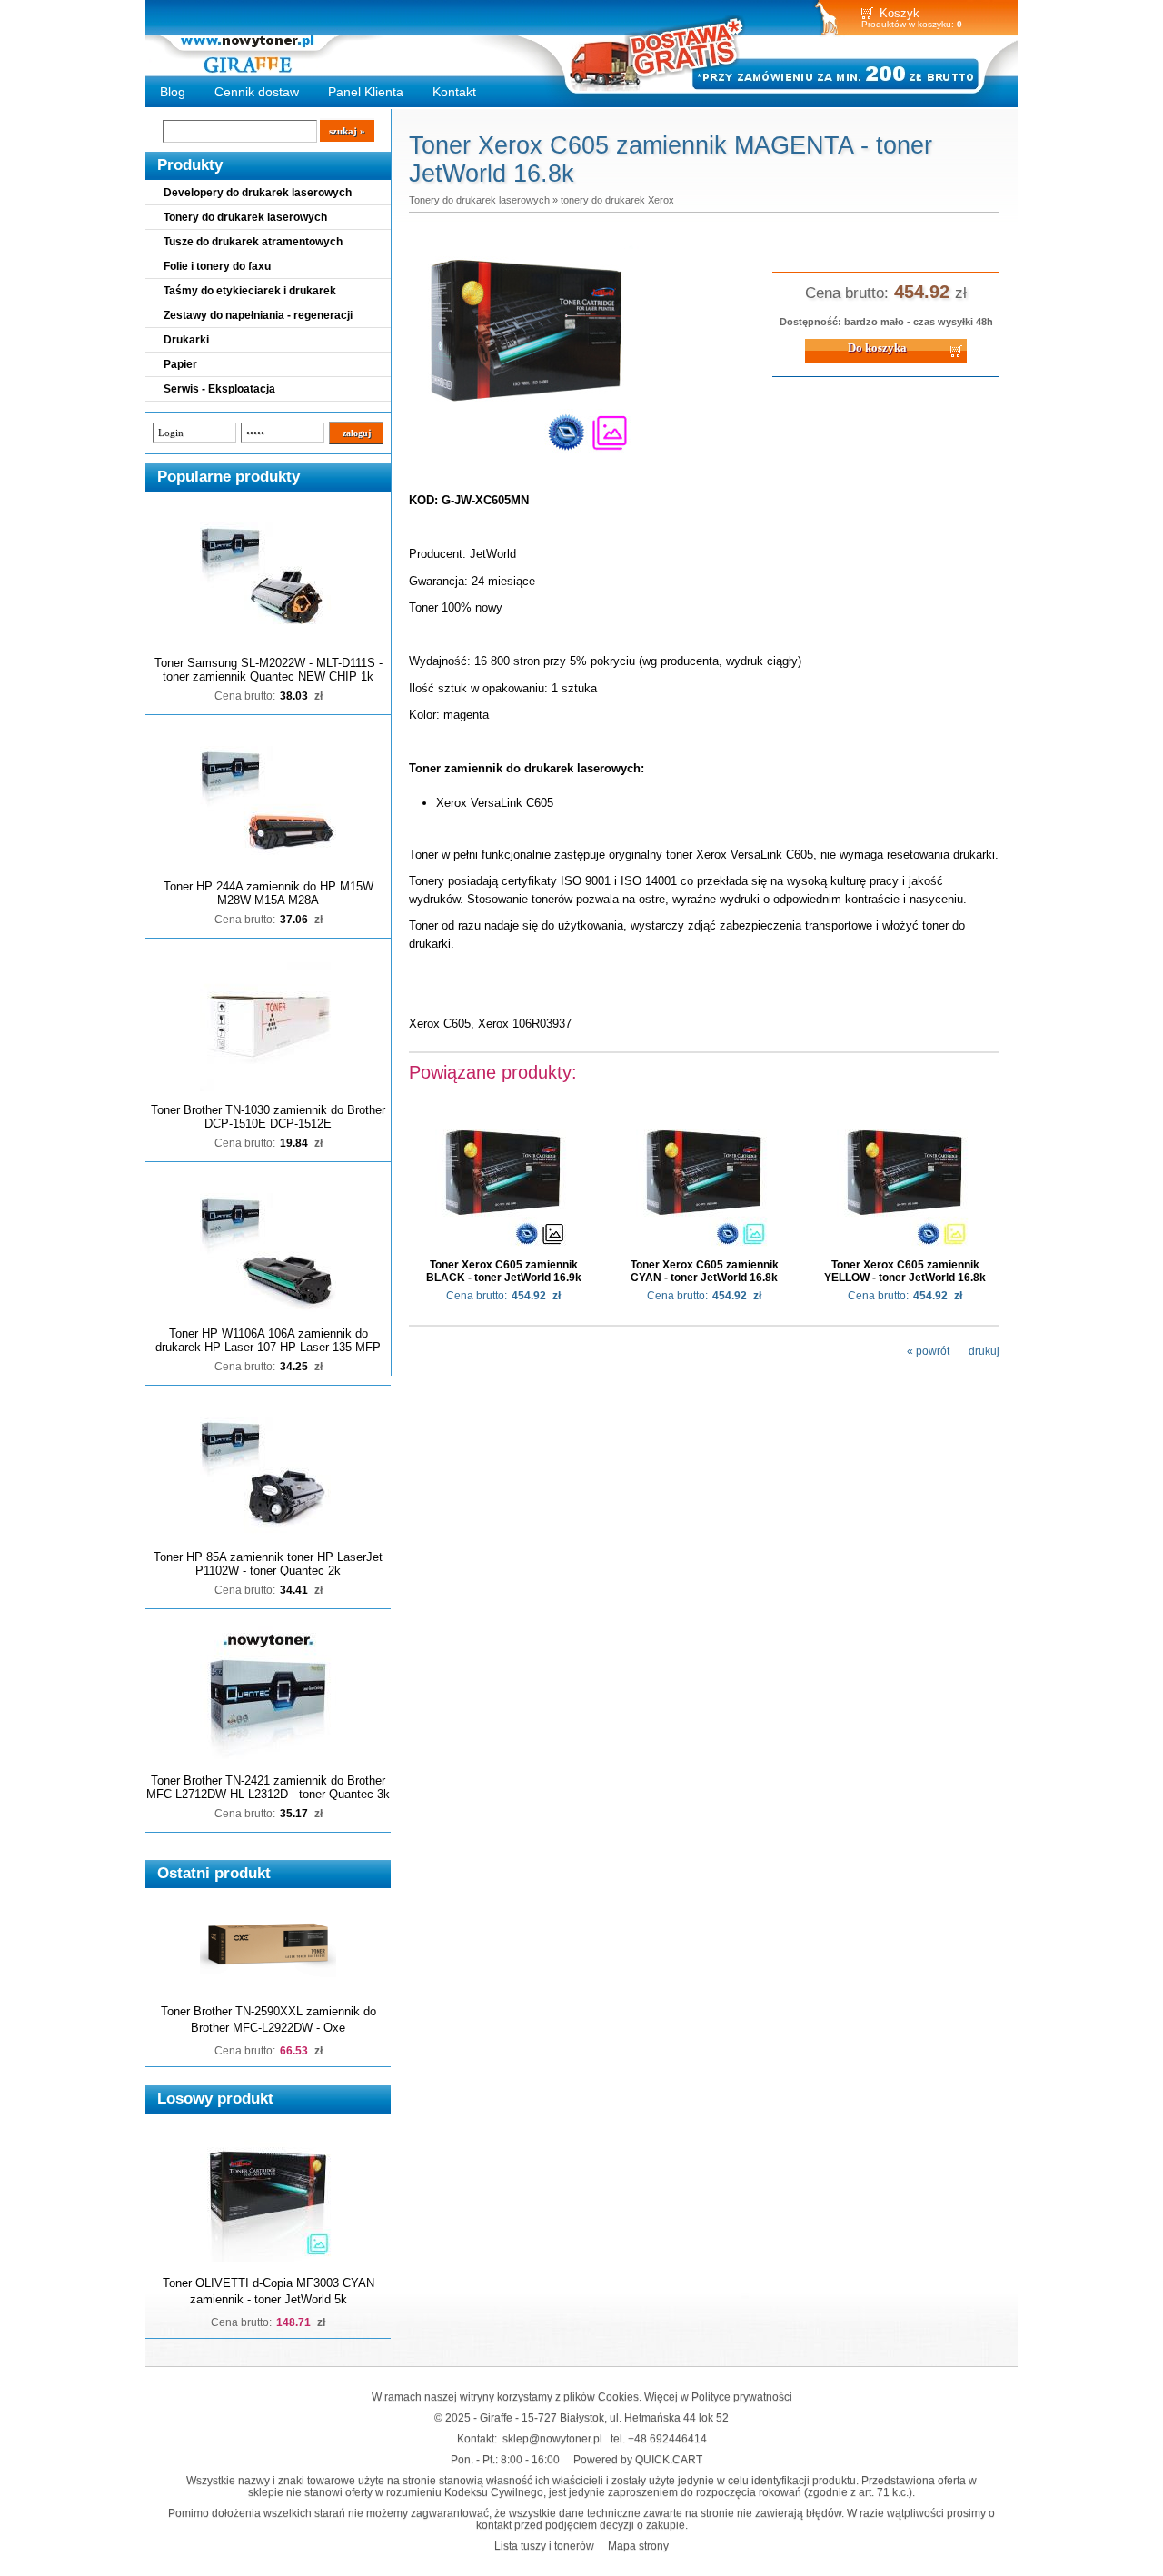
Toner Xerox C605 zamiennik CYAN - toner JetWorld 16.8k (705, 1271)
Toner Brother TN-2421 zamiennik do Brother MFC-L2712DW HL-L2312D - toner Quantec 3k (268, 1787)
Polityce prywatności (742, 2397)
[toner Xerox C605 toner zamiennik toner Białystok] (527, 462)
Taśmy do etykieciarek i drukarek (250, 291)
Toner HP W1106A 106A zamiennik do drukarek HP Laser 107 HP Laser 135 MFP (268, 1340)
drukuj (984, 1351)
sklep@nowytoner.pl (552, 2438)
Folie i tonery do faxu (217, 266)
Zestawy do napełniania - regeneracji (258, 315)
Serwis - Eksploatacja (219, 389)
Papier (180, 364)
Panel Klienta (366, 92)
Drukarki (186, 340)
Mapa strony (638, 2546)
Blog (173, 92)
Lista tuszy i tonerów (544, 2546)
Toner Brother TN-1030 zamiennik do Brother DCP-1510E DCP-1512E (268, 1117)
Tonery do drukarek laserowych (245, 217)
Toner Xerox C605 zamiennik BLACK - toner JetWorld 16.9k (504, 1271)
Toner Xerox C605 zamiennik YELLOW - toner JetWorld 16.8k (905, 1271)
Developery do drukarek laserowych (258, 193)
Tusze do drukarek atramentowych (253, 242)
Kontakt (454, 92)
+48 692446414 (667, 2438)
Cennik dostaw (257, 92)
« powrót (928, 1351)
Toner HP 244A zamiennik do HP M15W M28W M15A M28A (268, 893)
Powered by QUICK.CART (638, 2459)
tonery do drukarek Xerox (617, 200)
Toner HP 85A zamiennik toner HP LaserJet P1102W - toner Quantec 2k (268, 1564)
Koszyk (900, 13)
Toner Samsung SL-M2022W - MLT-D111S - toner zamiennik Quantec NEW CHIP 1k (268, 670)
